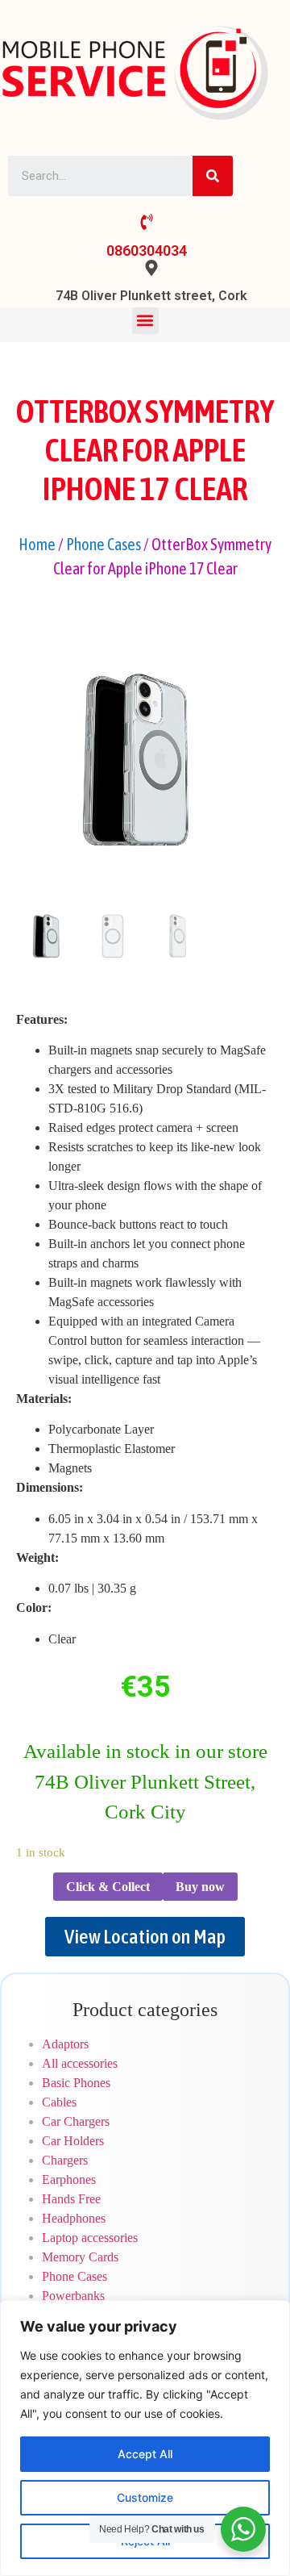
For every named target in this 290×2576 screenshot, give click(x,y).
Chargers (65, 2160)
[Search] (213, 176)
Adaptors (65, 2044)
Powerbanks (73, 2296)
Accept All (145, 2454)
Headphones (74, 2218)
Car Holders (73, 2141)
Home (37, 544)
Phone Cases (104, 544)
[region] (145, 2438)
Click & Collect (108, 1887)
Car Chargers (76, 2121)
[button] (145, 321)
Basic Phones (76, 2083)
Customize (145, 2497)
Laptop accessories (90, 2238)
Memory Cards (80, 2257)
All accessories (80, 2063)
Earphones (69, 2179)
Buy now (200, 1887)
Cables (59, 2102)
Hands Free (71, 2199)
